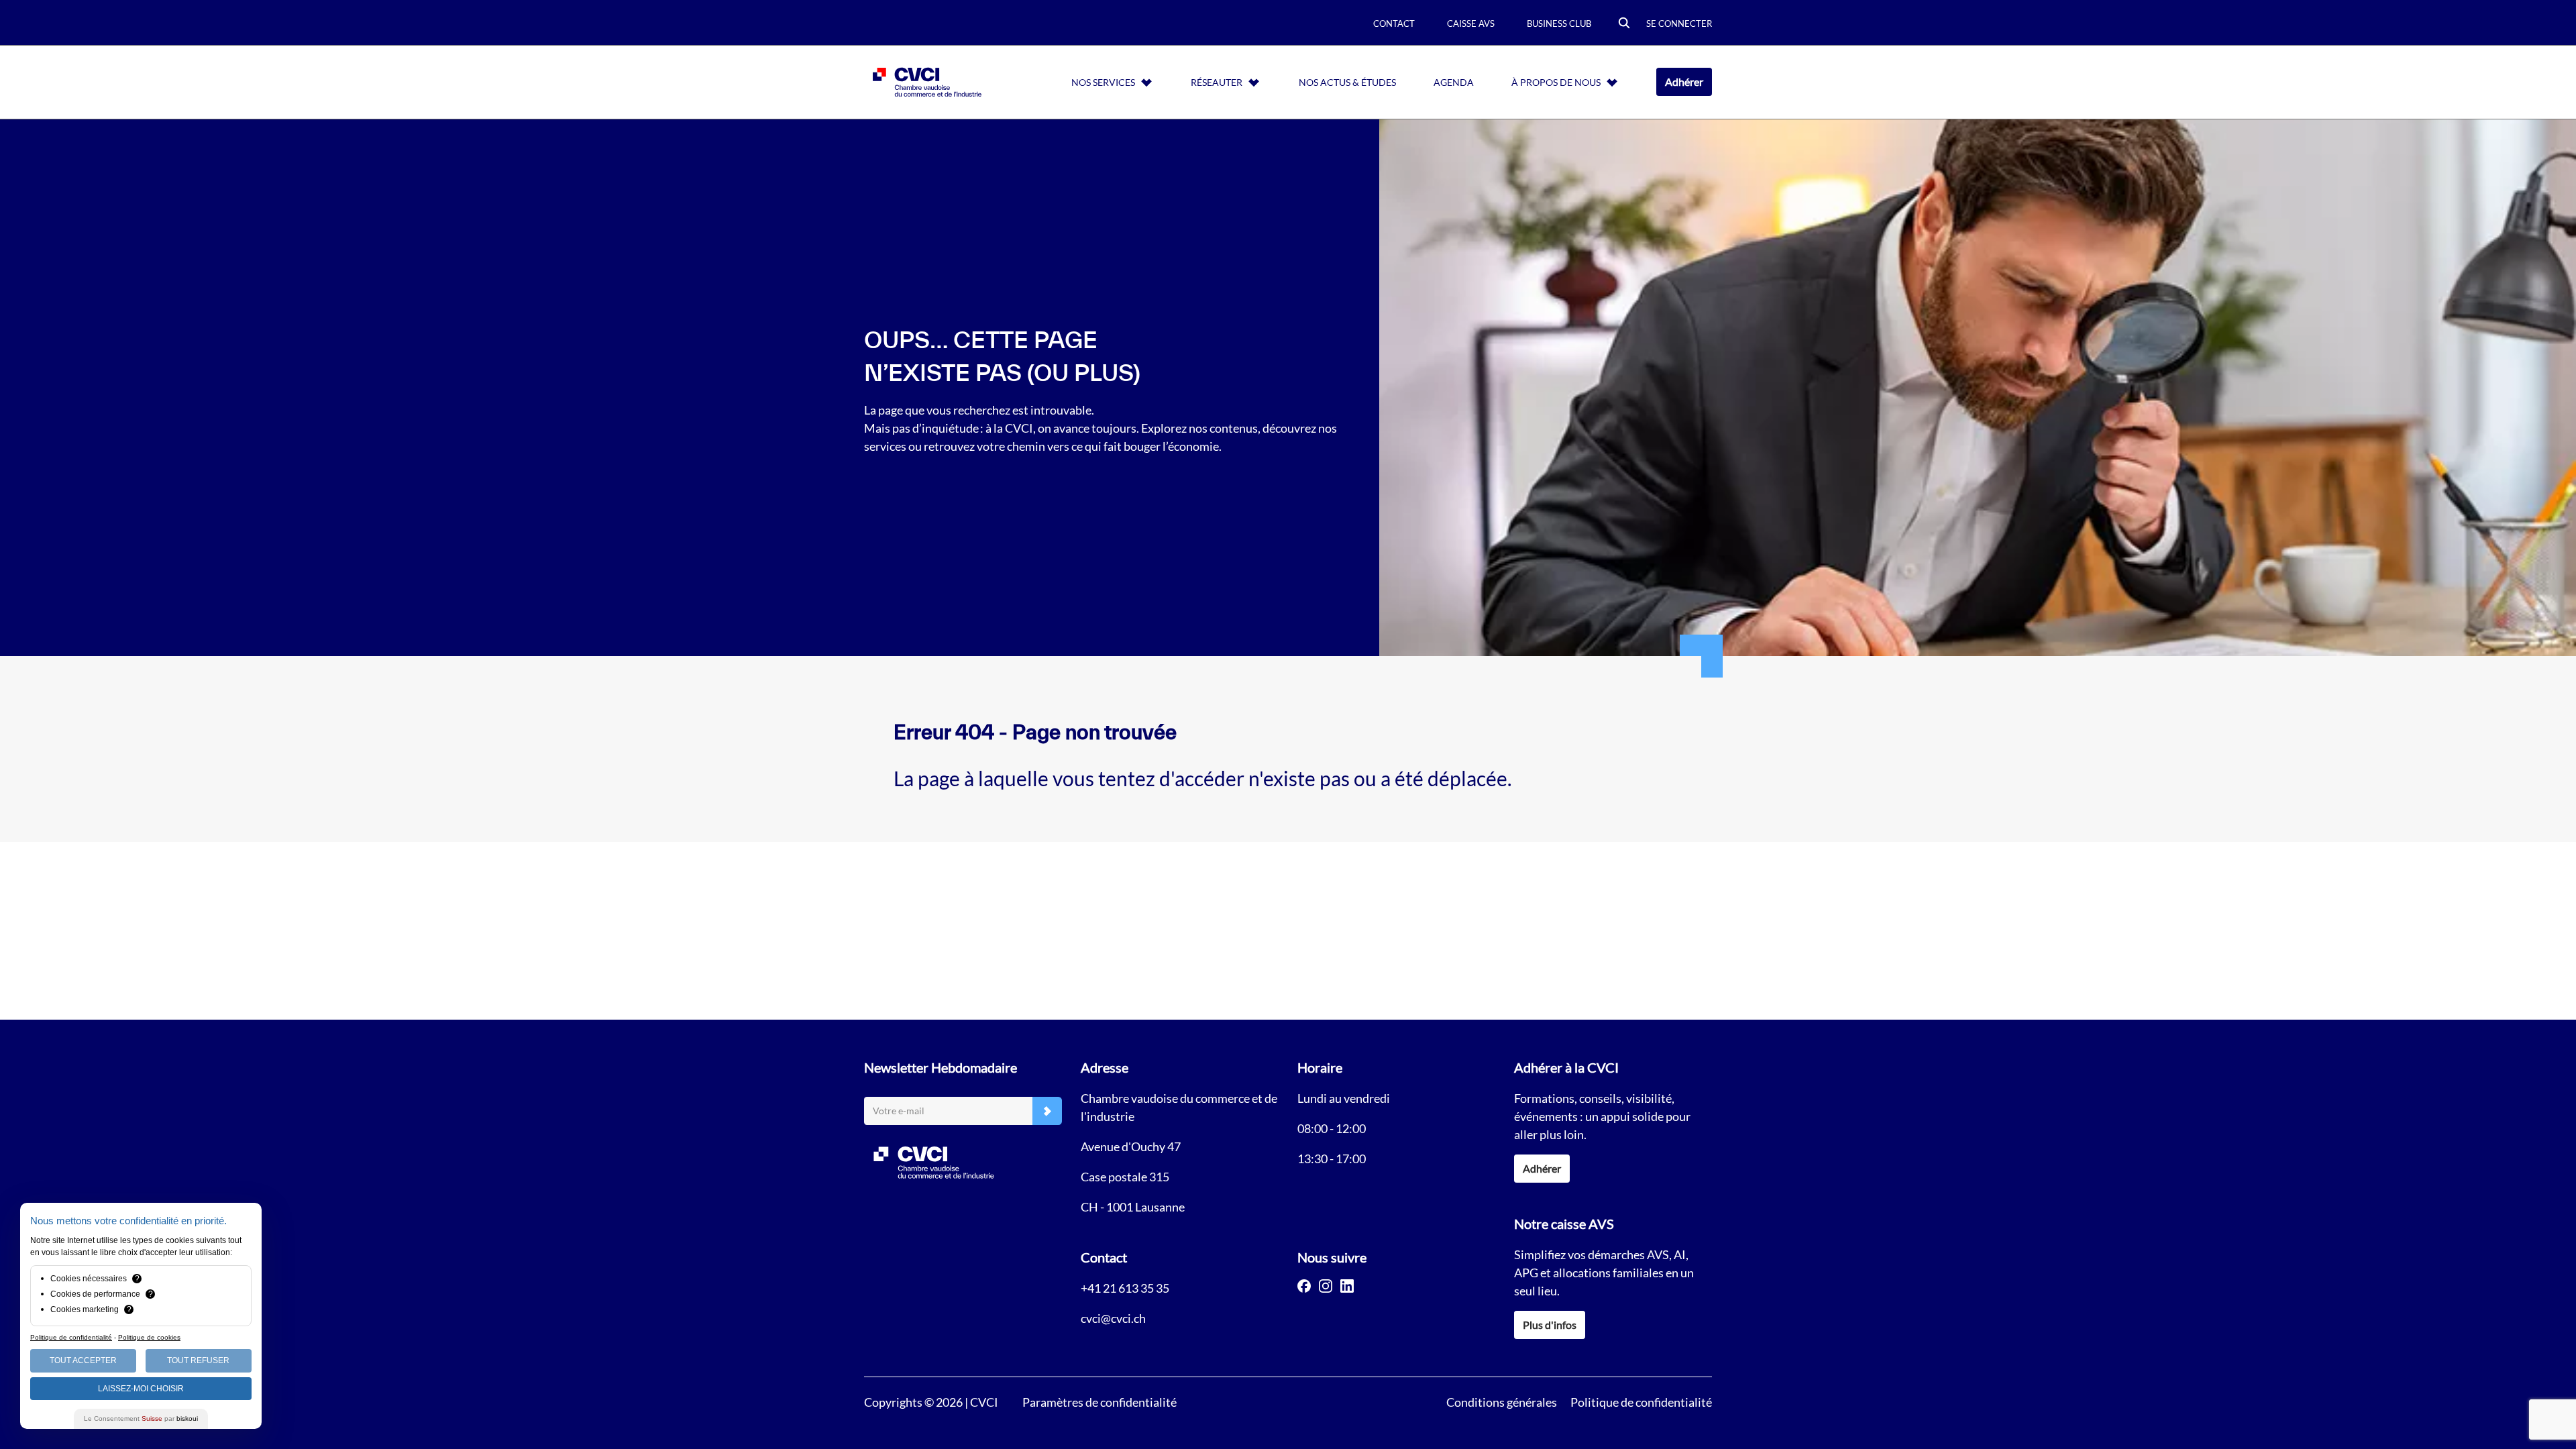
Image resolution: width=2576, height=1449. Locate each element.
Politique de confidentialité (1641, 1402)
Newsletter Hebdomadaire (941, 1067)
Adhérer (1684, 82)
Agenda (1454, 82)
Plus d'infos (1550, 1325)
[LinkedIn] (1347, 1286)
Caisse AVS (1471, 23)
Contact (1394, 23)
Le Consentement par (141, 1418)
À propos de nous (1556, 82)
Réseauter (1217, 82)
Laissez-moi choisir (141, 1389)
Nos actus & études (1347, 82)
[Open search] (1624, 24)
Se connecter (1679, 23)
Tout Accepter (83, 1360)
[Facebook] (1304, 1286)
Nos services (1103, 82)
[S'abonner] (1047, 1111)
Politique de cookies (149, 1337)
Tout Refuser (198, 1360)
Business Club (1559, 23)
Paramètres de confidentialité (1099, 1402)
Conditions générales (1502, 1402)
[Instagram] (1326, 1286)
